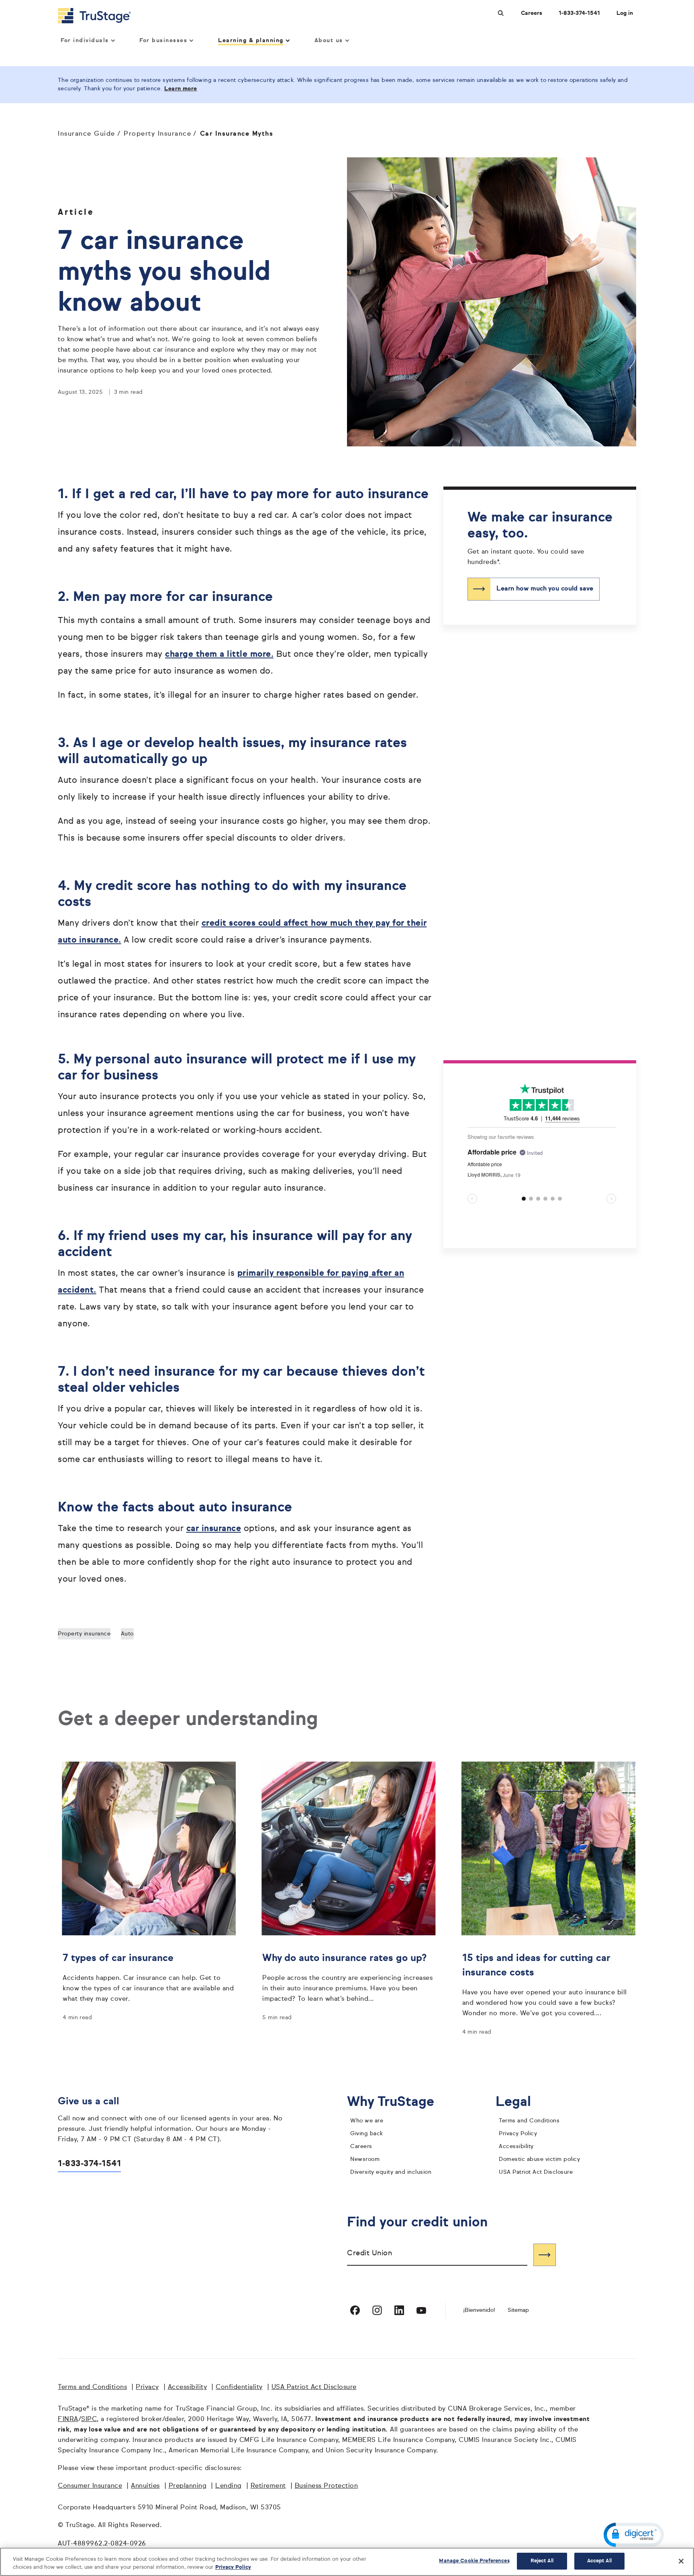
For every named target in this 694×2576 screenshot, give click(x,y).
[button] (634, 2535)
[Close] (681, 2561)
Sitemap (518, 2310)
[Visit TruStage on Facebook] (355, 2310)
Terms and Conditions (529, 2121)
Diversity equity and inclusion (391, 2172)
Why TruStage (397, 2102)
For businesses (163, 41)
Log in (625, 13)
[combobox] (437, 2255)
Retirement (268, 2486)
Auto (127, 1634)
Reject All (542, 2561)
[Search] (545, 2255)
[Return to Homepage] (94, 16)
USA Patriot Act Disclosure (536, 2172)
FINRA (68, 2419)
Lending (229, 2486)
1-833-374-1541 (579, 13)
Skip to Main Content (29, 3)
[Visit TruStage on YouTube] (421, 2310)
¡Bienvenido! (479, 2310)
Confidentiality (239, 2387)
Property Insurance (157, 134)
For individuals (85, 41)
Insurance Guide (87, 134)
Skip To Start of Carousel (502, 1227)
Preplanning (188, 2486)
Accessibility (516, 2146)
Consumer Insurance (90, 2486)
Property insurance (84, 1634)
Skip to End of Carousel (500, 1087)
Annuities (145, 2486)
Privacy (147, 2387)
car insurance (214, 1529)
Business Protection (327, 2486)
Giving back (367, 2134)
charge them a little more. (219, 655)
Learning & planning (251, 41)
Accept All (599, 2561)
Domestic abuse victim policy (539, 2159)
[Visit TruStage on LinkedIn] (399, 2310)
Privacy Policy (518, 2134)
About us (329, 41)
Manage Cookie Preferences (474, 2561)
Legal (519, 2102)
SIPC (89, 2419)
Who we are (367, 2121)
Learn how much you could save (545, 589)
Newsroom (365, 2159)
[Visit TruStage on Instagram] (377, 2310)
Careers (532, 13)
